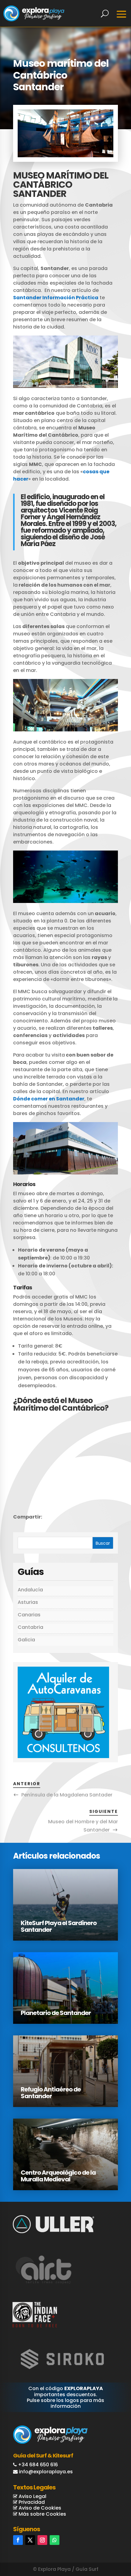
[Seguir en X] (30, 2540)
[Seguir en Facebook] (18, 2540)
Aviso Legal (32, 2496)
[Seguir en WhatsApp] (55, 2540)
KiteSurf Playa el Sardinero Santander (59, 1926)
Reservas (105, 2546)
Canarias (29, 1615)
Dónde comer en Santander (49, 1099)
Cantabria (30, 1627)
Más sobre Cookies (42, 2514)
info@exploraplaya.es (46, 2472)
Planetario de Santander (56, 2013)
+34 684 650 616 (38, 2465)
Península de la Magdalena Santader (67, 1795)
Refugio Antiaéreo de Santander (51, 2093)
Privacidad (31, 2502)
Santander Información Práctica (56, 298)
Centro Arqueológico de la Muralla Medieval (58, 2176)
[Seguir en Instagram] (42, 2540)
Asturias (28, 1602)
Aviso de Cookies (39, 2508)
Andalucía (30, 1590)
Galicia (26, 1640)
